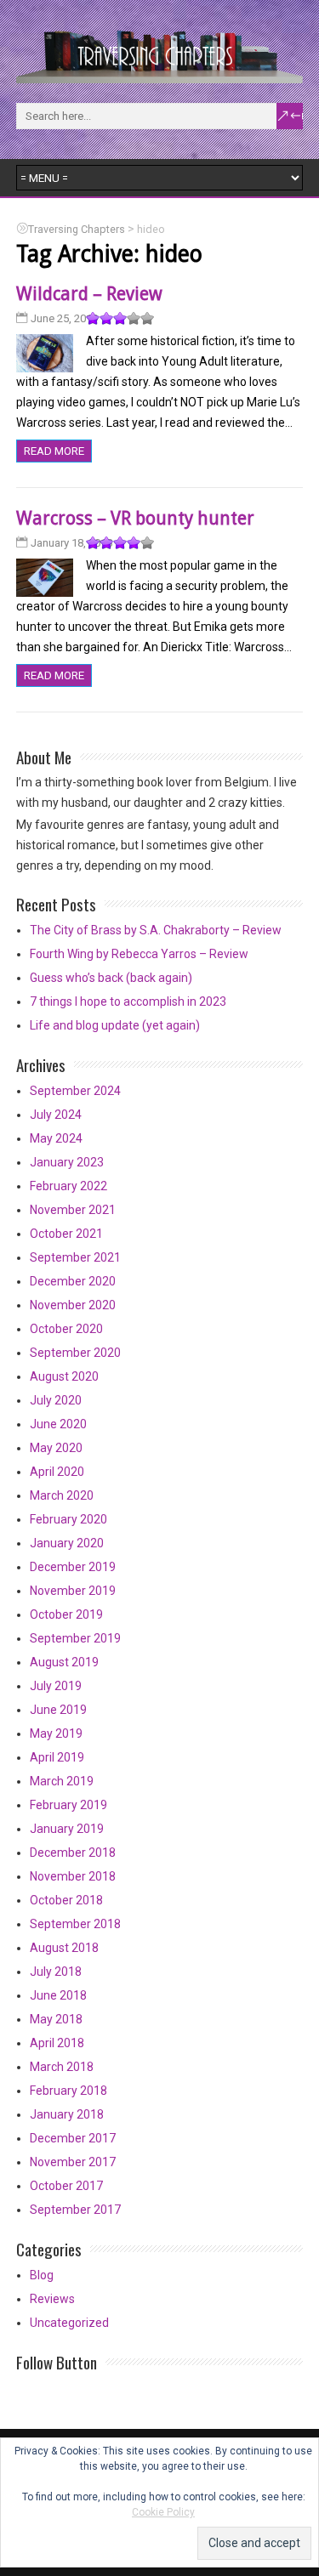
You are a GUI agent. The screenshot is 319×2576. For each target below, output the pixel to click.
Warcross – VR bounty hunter (135, 518)
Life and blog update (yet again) (115, 1025)
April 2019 (57, 1757)
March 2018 (62, 2067)
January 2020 (67, 1543)
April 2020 (57, 1472)
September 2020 (75, 1353)
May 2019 (56, 1733)
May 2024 (56, 1138)
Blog (42, 2275)
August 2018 (64, 1948)
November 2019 (73, 1591)
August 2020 (64, 1376)
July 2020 (56, 1400)
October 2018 (66, 1900)
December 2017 (73, 2138)
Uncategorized (69, 2323)
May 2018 (56, 2019)
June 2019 (58, 1710)
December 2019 (73, 1567)
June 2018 (58, 1995)
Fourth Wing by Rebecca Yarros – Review (139, 954)
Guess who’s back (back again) (111, 978)
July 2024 (56, 1115)
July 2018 (56, 1972)
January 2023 (67, 1162)
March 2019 (62, 1781)
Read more (54, 451)
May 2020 (56, 1448)
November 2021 (73, 1210)
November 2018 (73, 1876)
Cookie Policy (163, 2512)
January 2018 (67, 2114)
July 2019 (56, 1686)
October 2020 (66, 1329)
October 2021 (66, 1234)
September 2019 (75, 1638)
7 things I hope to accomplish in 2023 (128, 1001)
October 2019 (66, 1614)
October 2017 (66, 2186)
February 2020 (68, 1519)
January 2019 (67, 1829)
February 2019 (68, 1805)
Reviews (52, 2299)
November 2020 (73, 1305)
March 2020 (62, 1495)
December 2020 (73, 1281)
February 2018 (68, 2091)
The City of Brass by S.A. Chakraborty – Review (156, 930)
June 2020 (58, 1424)
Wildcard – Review (89, 294)
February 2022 (68, 1186)
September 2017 (75, 2210)
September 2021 (75, 1257)
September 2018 (75, 1924)
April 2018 (57, 2043)
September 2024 (75, 1091)
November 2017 (73, 2162)
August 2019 (64, 1662)
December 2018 (73, 1853)
